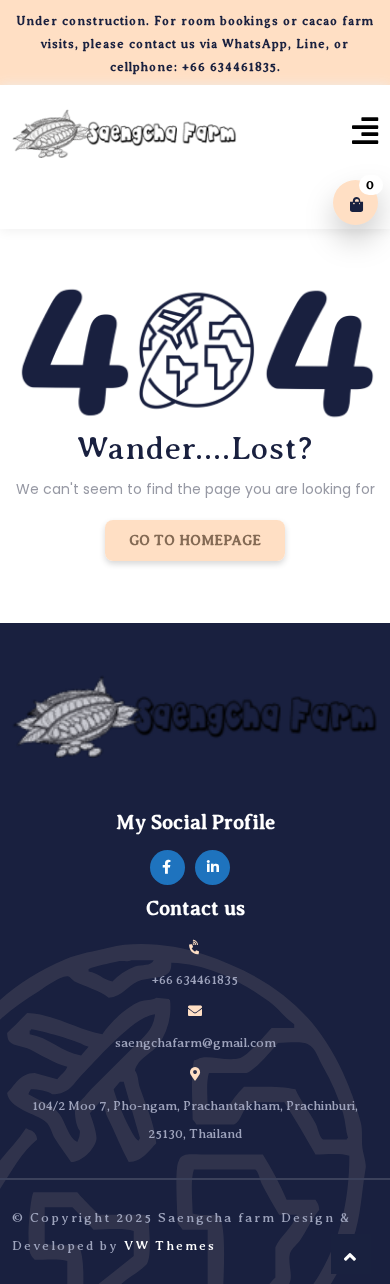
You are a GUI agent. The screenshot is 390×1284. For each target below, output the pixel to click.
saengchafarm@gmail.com (195, 1042)
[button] (360, 138)
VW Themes (167, 1245)
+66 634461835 (195, 979)
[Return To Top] (351, 1254)
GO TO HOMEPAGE (195, 540)
